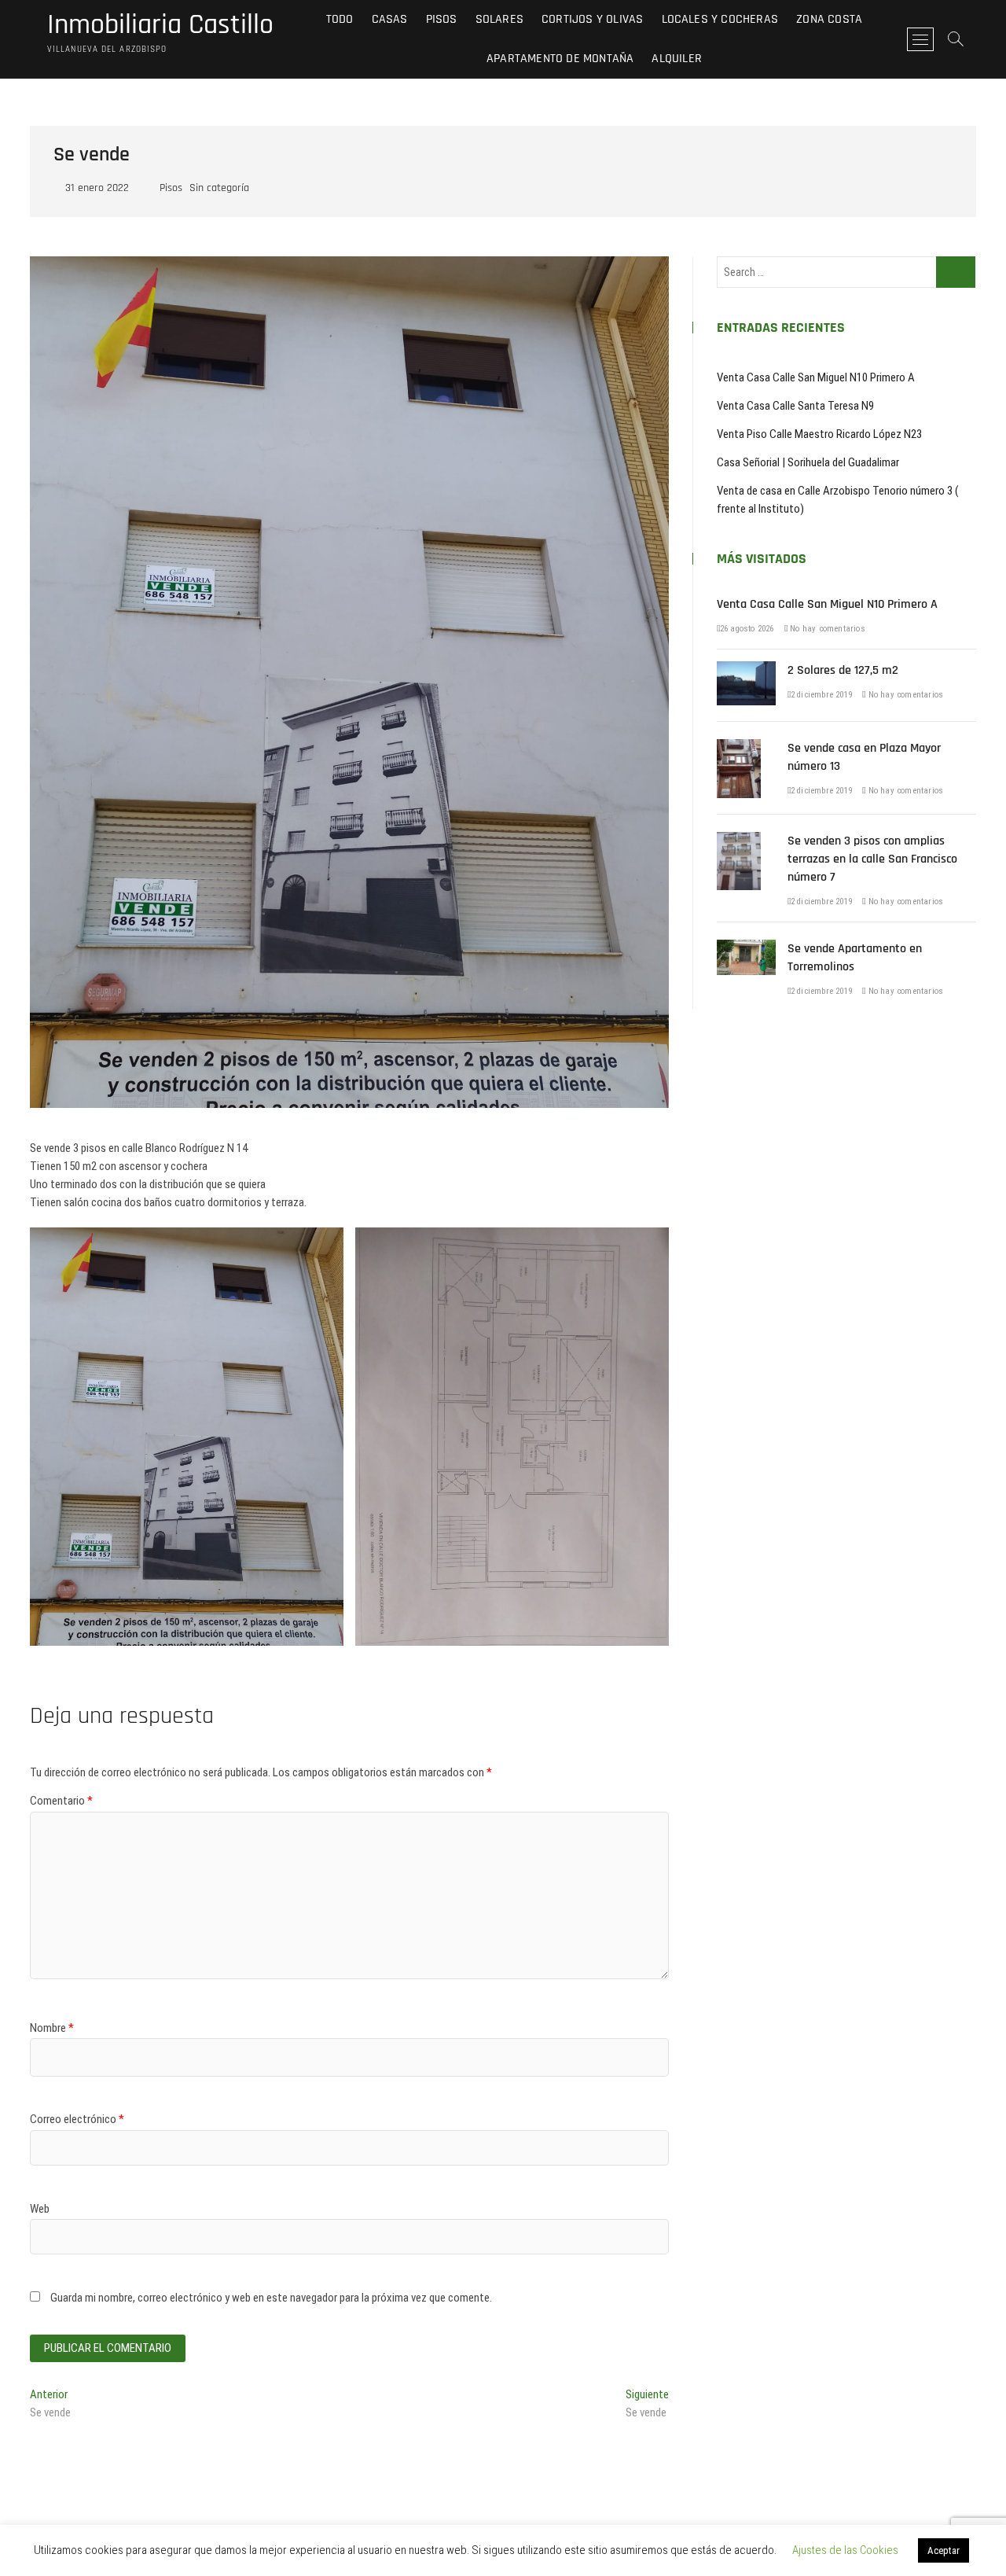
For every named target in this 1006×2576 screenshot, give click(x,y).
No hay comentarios (826, 629)
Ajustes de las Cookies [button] (845, 2550)
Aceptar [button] (944, 2550)
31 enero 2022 (95, 188)
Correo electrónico (77, 2119)
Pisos (442, 19)
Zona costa (829, 19)
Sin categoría (219, 188)
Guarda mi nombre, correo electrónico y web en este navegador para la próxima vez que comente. (271, 2298)
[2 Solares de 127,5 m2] (746, 670)
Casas (390, 19)
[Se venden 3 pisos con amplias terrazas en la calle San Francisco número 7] (739, 841)
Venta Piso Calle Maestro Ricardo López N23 (819, 434)
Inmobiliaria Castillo (160, 25)
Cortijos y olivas (592, 19)
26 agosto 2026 (747, 629)
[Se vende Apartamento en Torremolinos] (746, 948)
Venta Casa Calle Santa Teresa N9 (795, 406)
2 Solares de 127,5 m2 (843, 670)
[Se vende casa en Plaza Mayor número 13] (739, 748)
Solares (499, 19)
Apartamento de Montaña (560, 59)
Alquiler (677, 59)
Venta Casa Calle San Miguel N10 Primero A (816, 377)
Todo (340, 19)
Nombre (52, 2028)
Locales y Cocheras (720, 19)
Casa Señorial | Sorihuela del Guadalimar (808, 462)
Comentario (61, 1801)
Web (40, 2209)
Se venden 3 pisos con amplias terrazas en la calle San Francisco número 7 (872, 859)
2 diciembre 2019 (821, 695)
